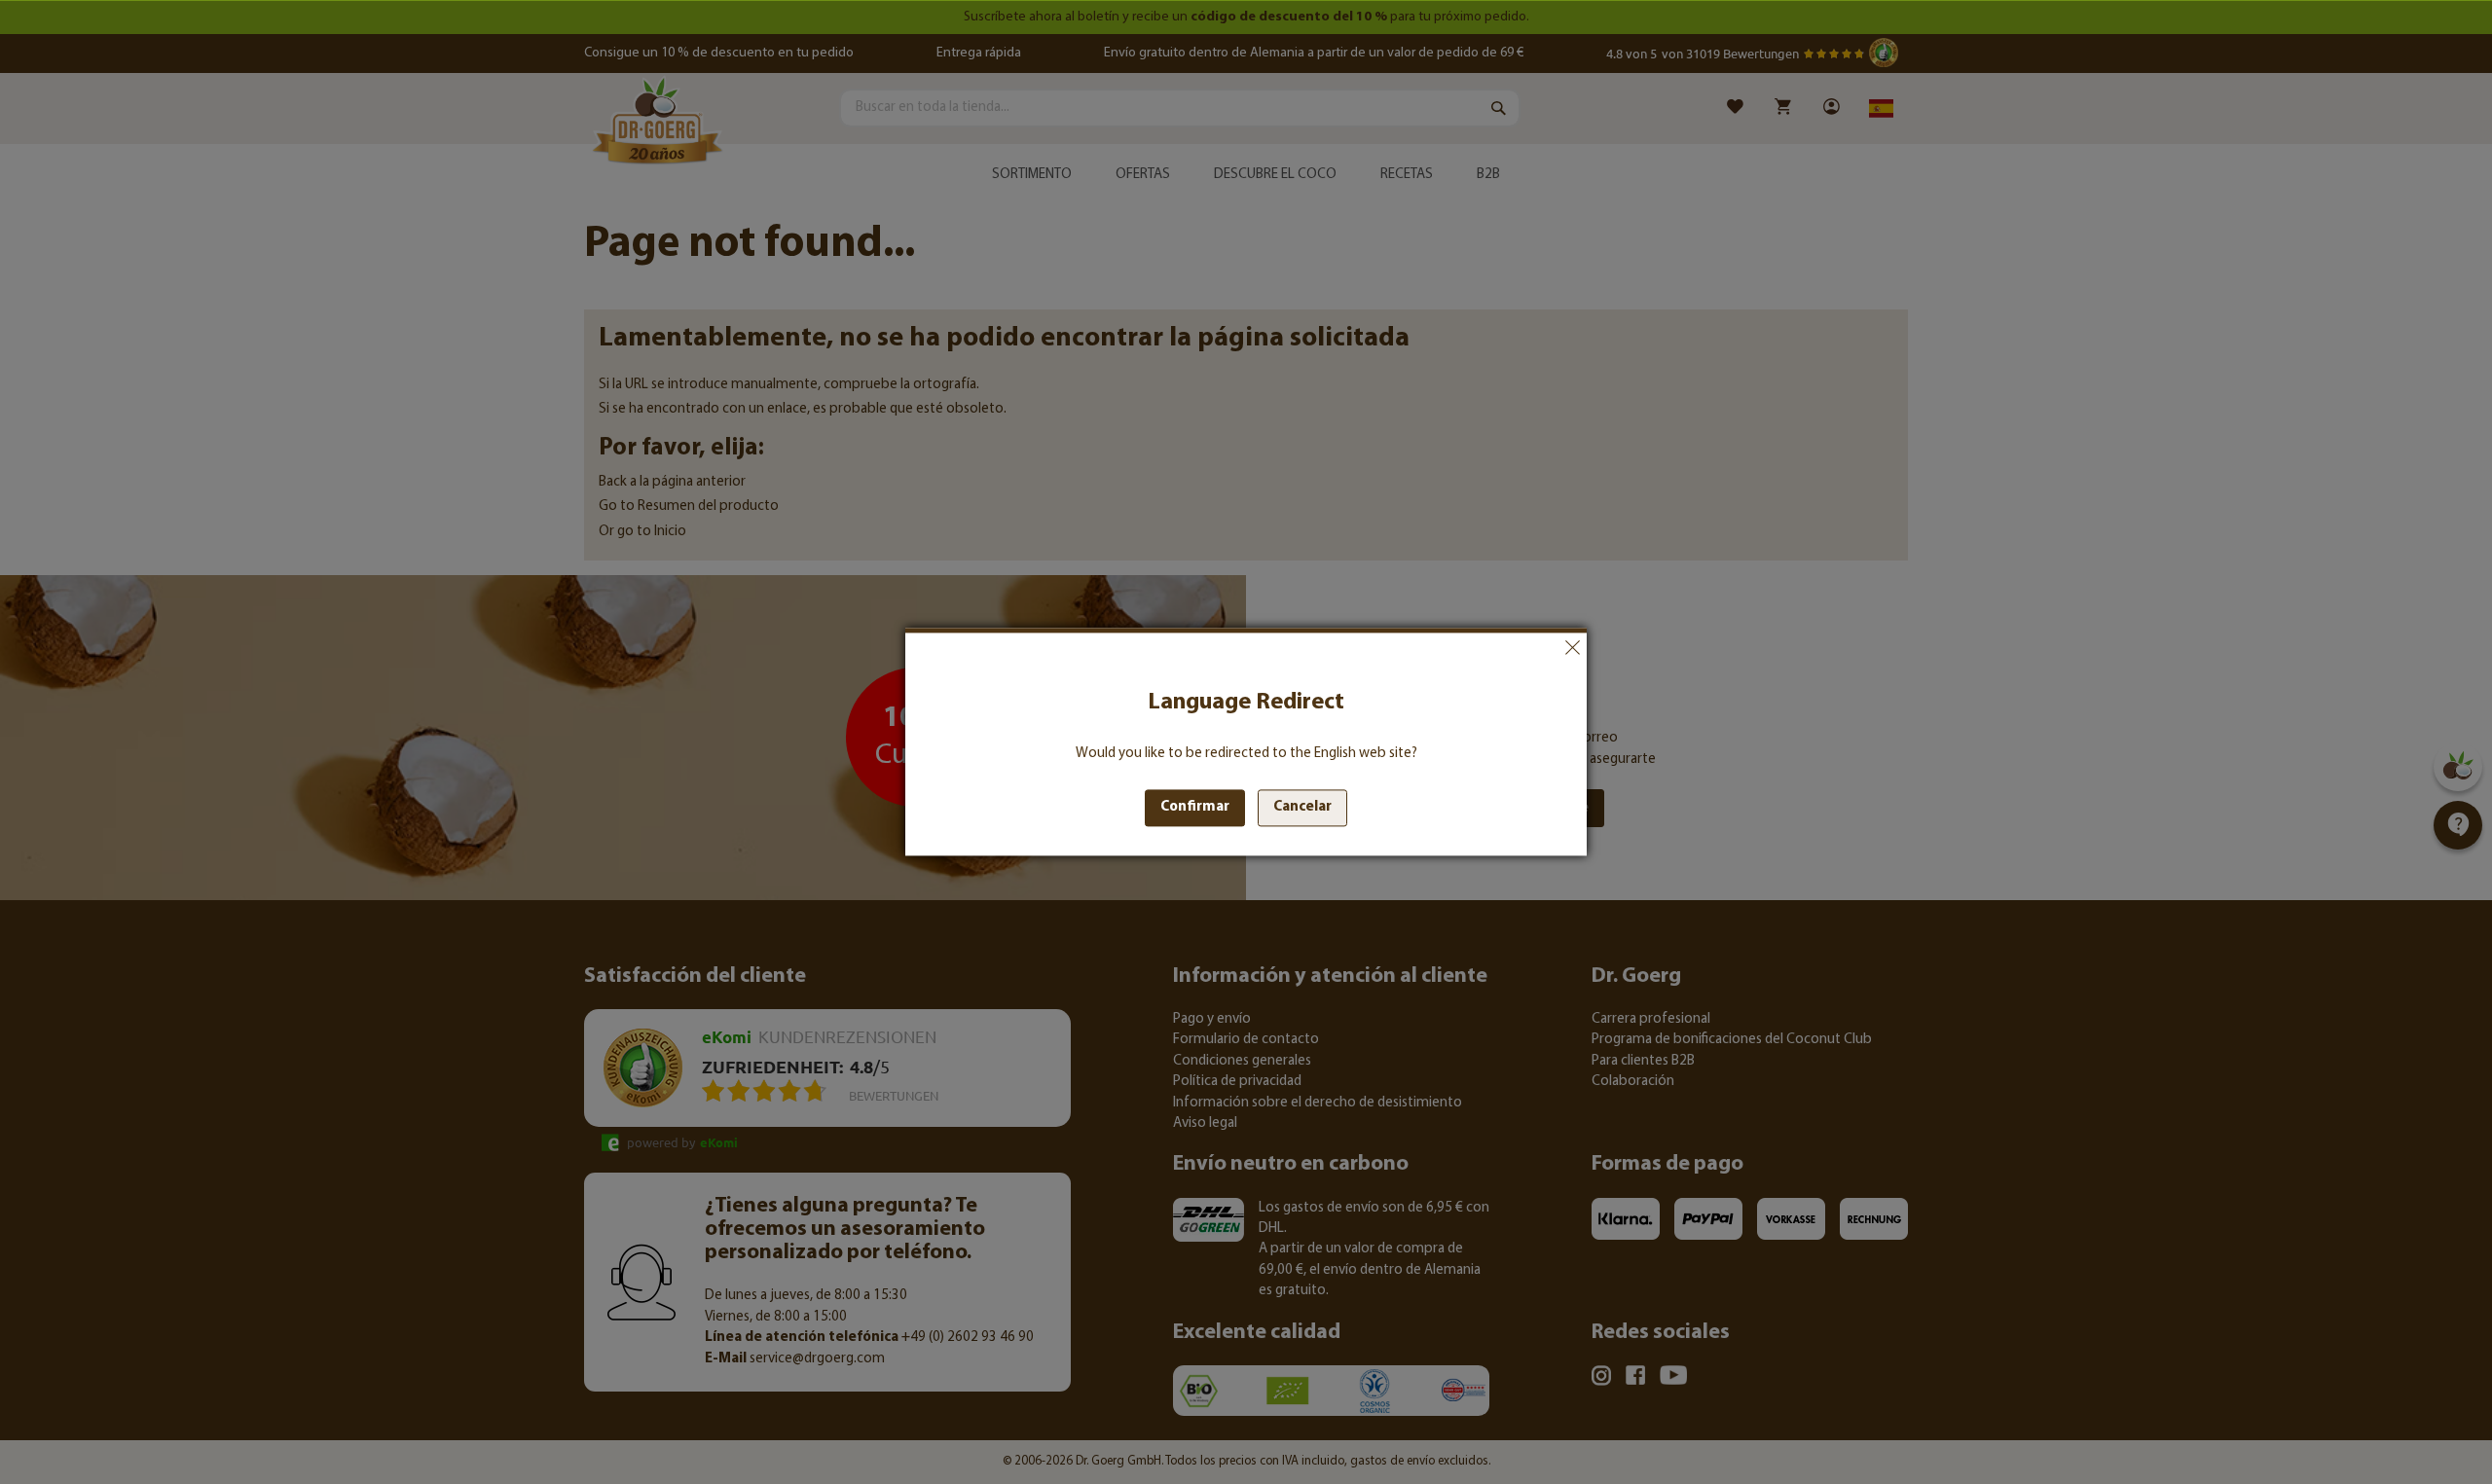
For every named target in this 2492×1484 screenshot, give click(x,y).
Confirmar (1195, 808)
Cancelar (1572, 647)
